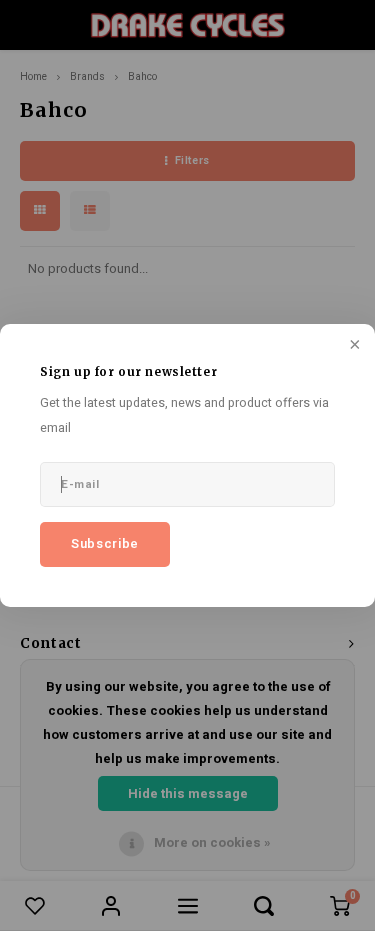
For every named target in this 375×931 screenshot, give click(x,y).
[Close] (353, 346)
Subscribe (105, 543)
